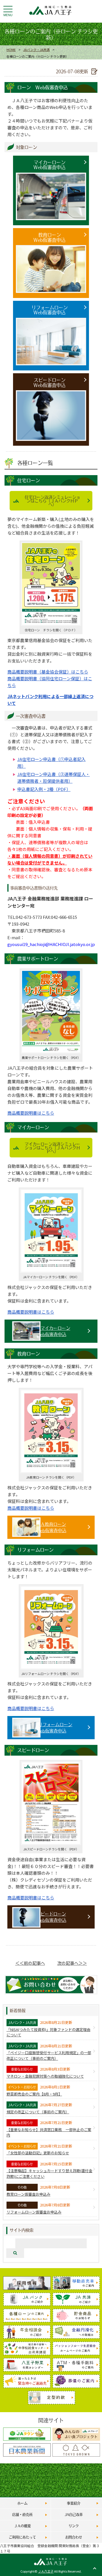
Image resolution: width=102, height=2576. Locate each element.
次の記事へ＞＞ (72, 1963)
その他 (22, 2187)
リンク (74, 2526)
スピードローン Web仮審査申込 (49, 382)
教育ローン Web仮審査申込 (49, 237)
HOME (11, 50)
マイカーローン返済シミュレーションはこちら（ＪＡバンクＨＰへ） (52, 1147)
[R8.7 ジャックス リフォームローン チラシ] (51, 1668)
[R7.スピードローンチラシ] (51, 1843)
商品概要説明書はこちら (31, 1113)
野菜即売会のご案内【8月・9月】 (34, 2094)
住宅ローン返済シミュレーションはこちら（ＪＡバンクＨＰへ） (52, 501)
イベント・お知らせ (22, 2087)
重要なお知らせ (22, 2069)
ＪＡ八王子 (46, 2571)
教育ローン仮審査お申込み (28, 2194)
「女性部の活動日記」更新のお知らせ (38, 2153)
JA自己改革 (74, 2514)
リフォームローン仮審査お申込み (34, 2212)
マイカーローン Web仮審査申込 (49, 165)
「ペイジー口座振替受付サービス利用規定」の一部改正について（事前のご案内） (49, 2055)
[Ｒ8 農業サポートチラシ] (51, 1052)
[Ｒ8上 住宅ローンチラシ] (51, 624)
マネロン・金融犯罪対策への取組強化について (45, 2076)
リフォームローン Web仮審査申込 (50, 310)
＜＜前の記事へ (30, 1963)
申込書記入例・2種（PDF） (44, 789)
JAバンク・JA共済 (36, 50)
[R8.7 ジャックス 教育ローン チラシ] (51, 1471)
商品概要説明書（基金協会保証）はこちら (48, 672)
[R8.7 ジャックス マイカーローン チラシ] (51, 1271)
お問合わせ (74, 2537)
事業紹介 (74, 2503)
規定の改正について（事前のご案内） (38, 2112)
